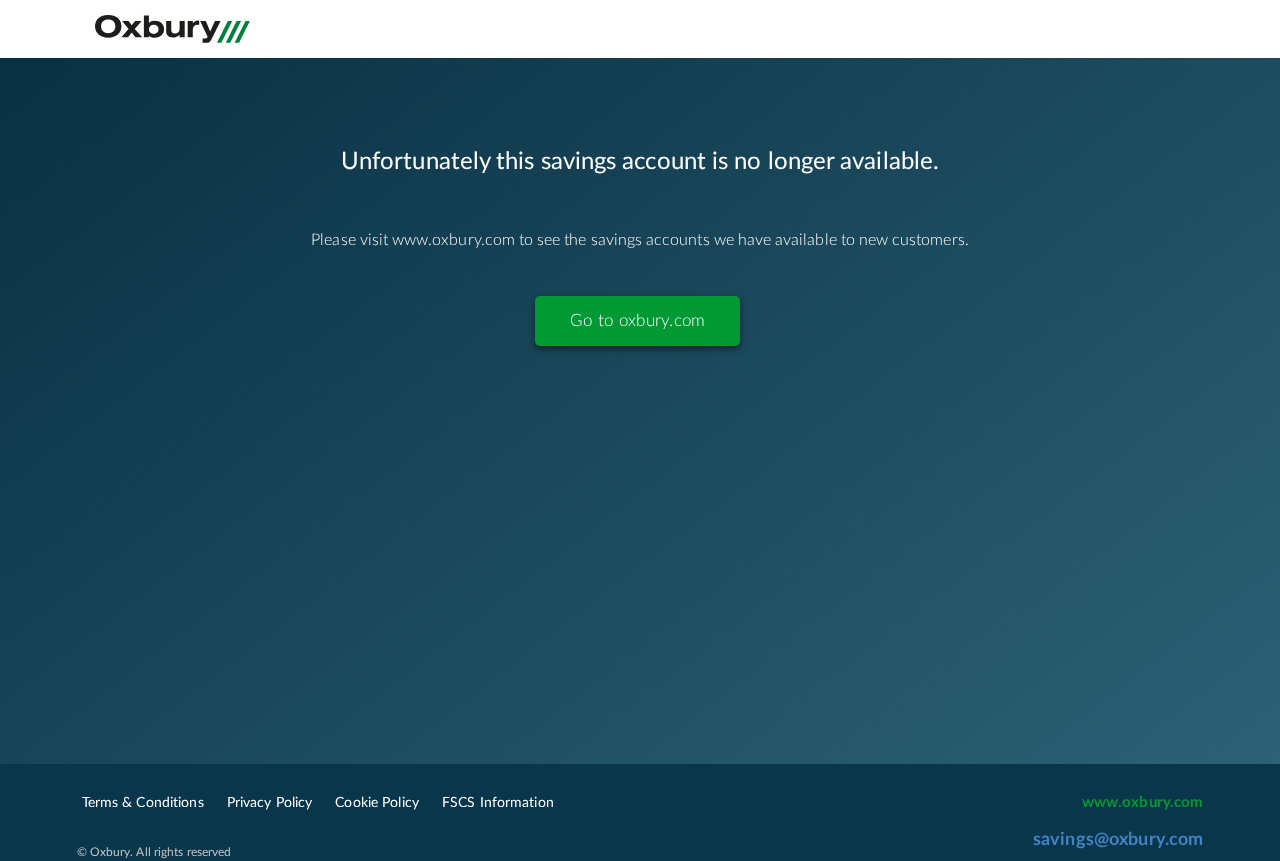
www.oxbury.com (1143, 802)
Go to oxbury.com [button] (637, 320)
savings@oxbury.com (1118, 840)
